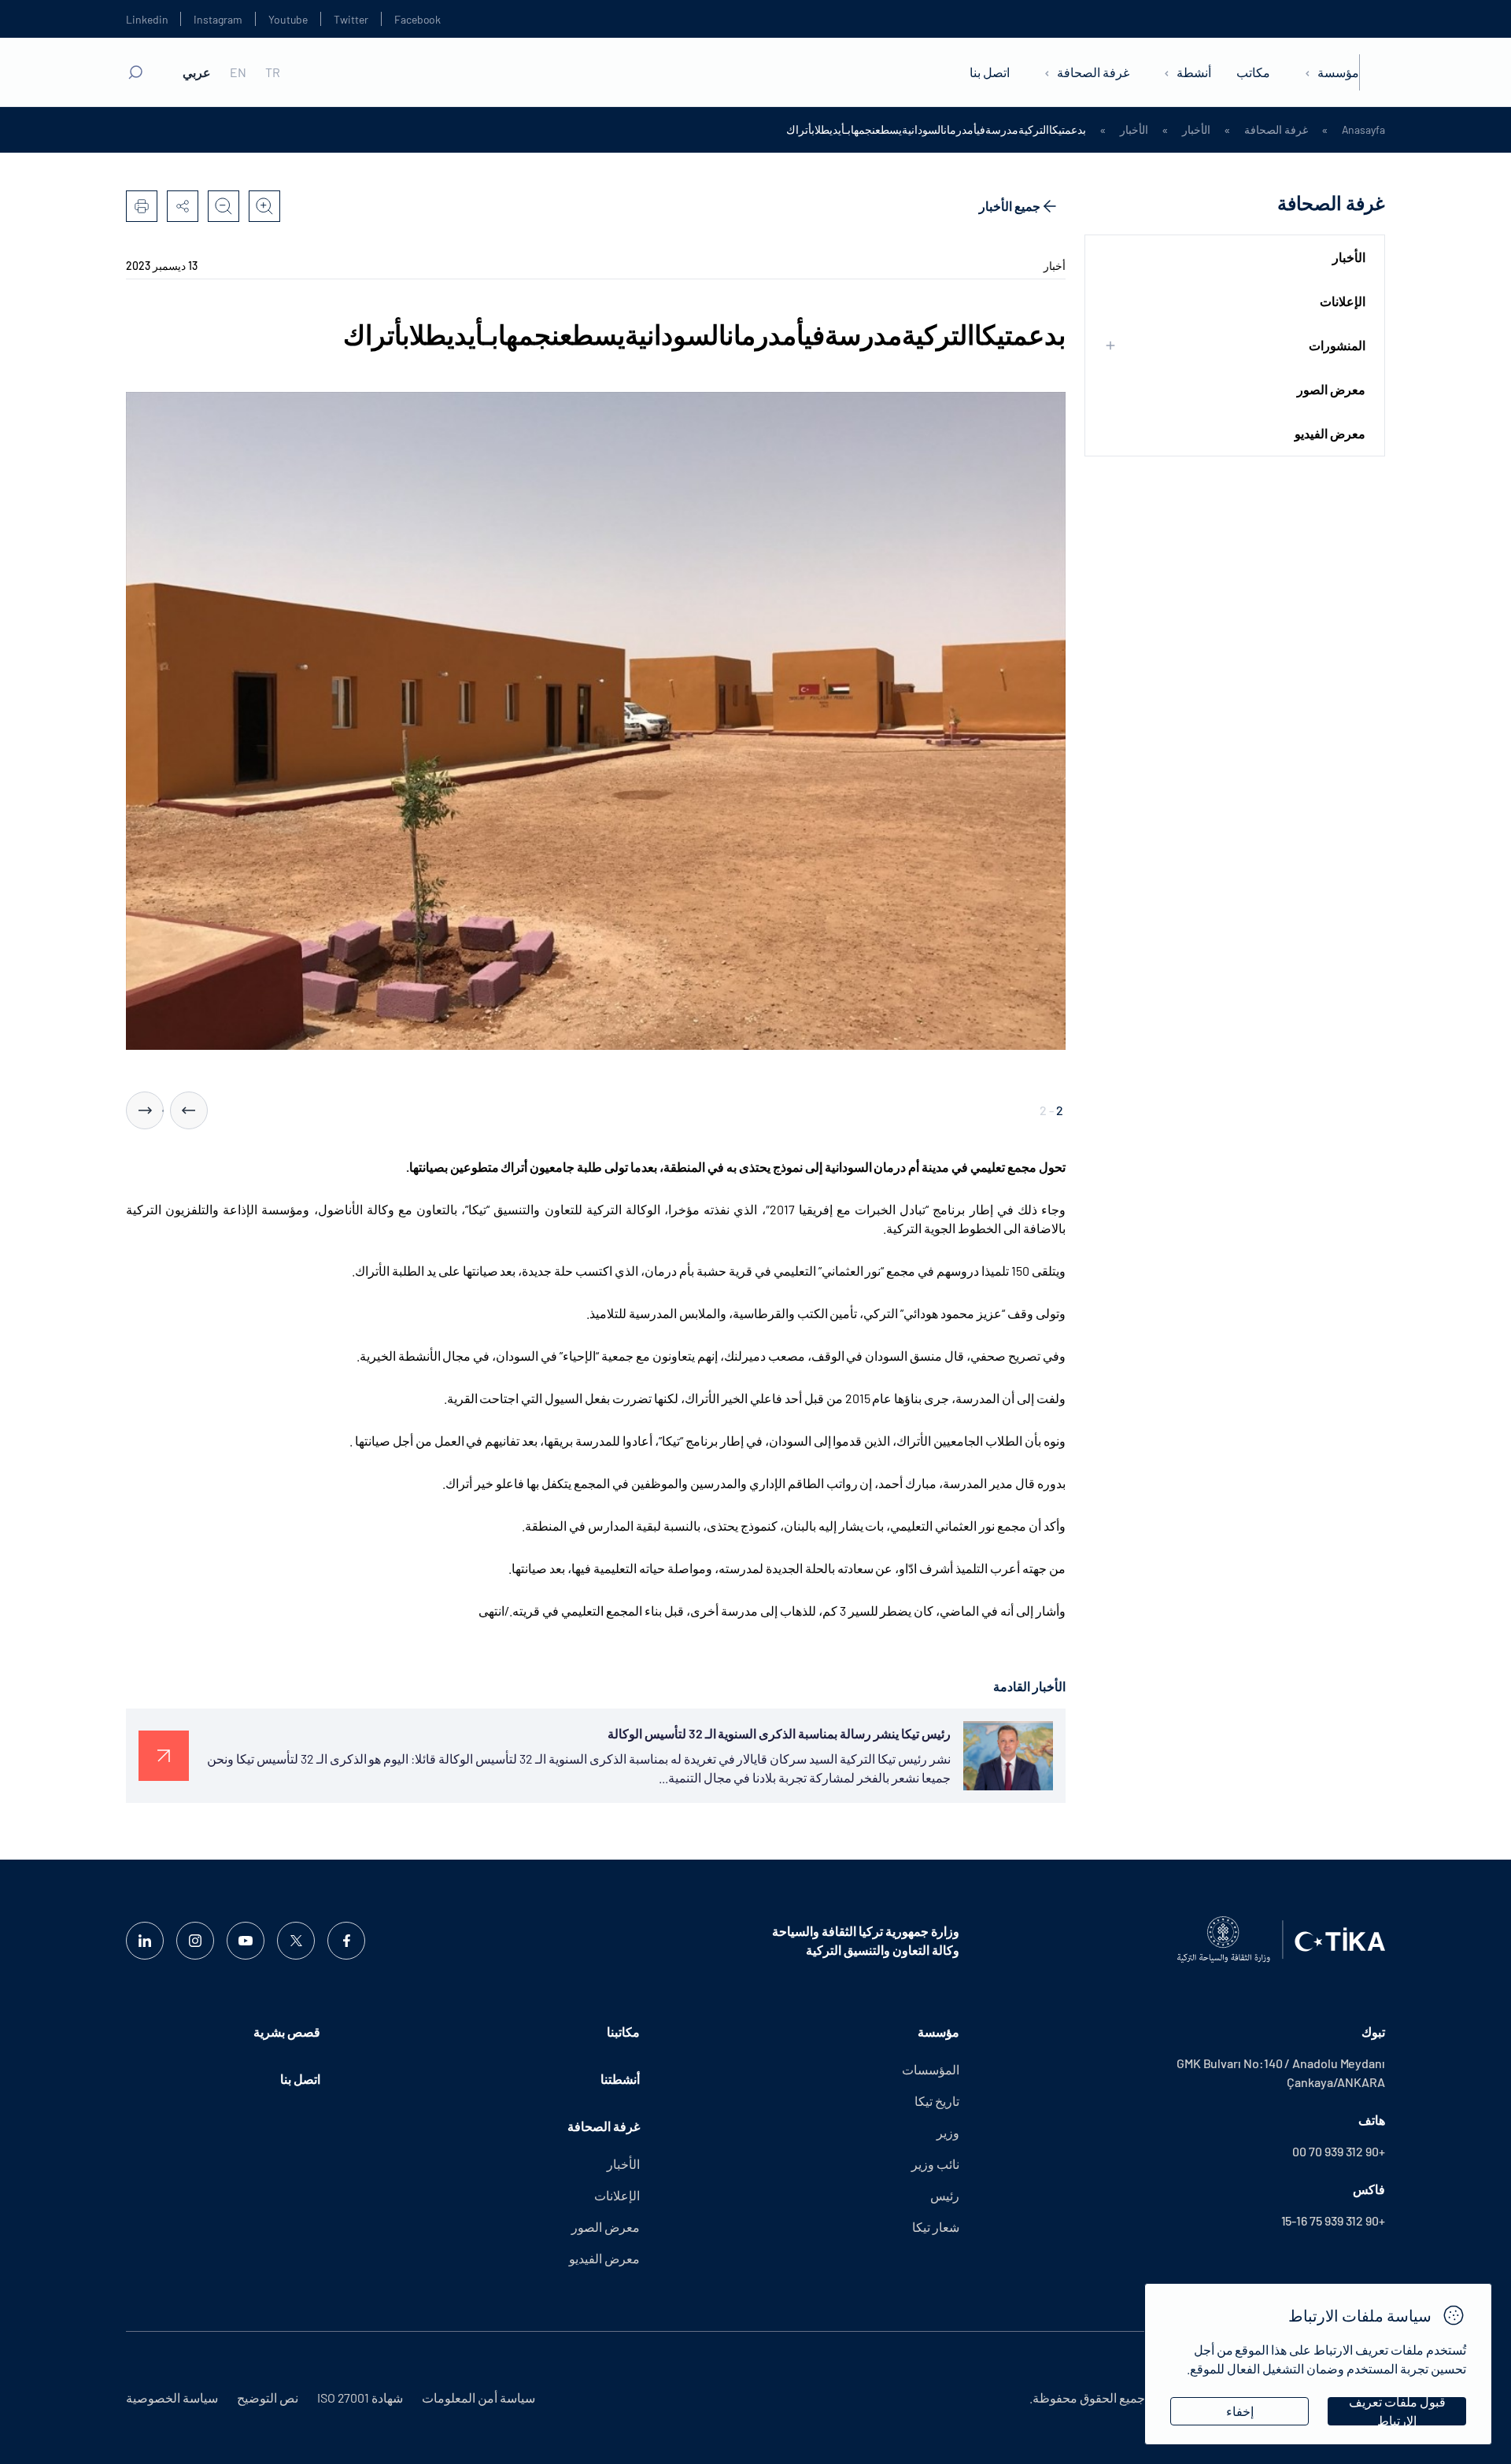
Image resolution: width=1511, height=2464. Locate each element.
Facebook (417, 19)
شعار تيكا (936, 2227)
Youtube (288, 19)
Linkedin (147, 19)
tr (273, 72)
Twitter (351, 19)
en (238, 72)
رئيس (945, 2195)
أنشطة (1194, 72)
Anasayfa (1363, 130)
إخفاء (1240, 2411)
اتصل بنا (990, 72)
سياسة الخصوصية (172, 2398)
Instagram (218, 19)
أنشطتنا (620, 2079)
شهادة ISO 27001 (360, 2398)
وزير (948, 2132)
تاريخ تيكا (937, 2101)
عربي (197, 72)
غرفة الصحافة (1093, 72)
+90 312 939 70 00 (1339, 2151)
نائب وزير (935, 2164)
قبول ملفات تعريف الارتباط (1397, 2411)
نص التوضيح (268, 2398)
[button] (189, 1110)
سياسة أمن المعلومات (478, 2398)
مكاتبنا (623, 2032)
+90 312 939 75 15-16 (1333, 2220)
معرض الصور (1331, 389)
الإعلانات (1343, 301)
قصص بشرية (287, 2032)
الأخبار (1196, 130)
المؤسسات (931, 2069)
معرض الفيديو (1330, 433)
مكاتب (1253, 72)
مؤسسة (1338, 72)
